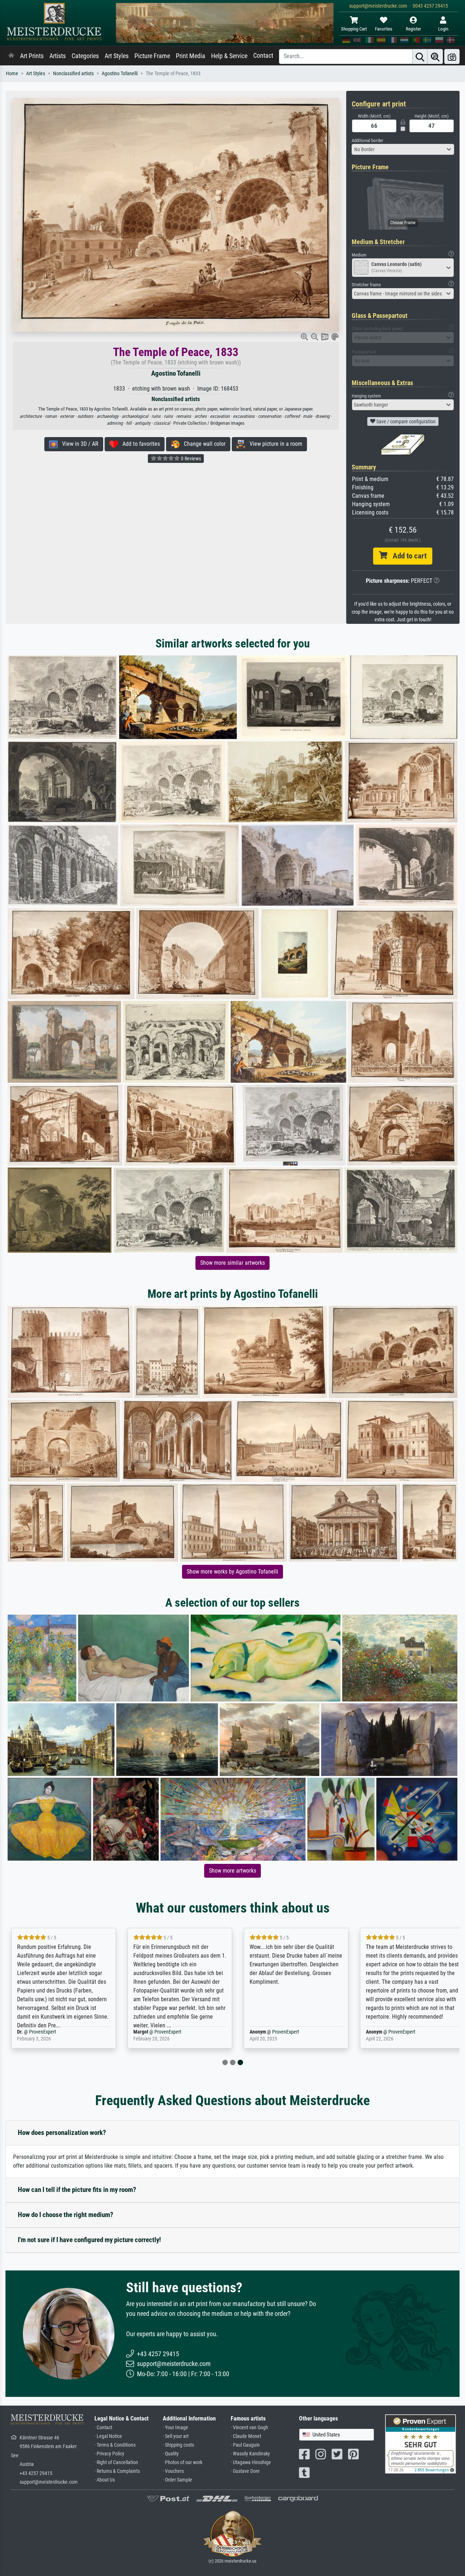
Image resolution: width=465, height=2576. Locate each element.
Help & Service (229, 56)
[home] (11, 56)
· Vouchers (173, 2471)
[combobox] (403, 149)
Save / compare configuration (405, 421)
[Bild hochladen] (452, 56)
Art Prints (32, 56)
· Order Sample (177, 2480)
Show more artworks (232, 1871)
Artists (58, 56)
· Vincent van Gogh (249, 2428)
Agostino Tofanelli (120, 74)
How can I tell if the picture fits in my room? (77, 2190)
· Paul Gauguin (245, 2445)
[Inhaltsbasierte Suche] (435, 56)
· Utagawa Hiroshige (251, 2462)
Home (12, 74)
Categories (85, 56)
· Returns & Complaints (117, 2471)
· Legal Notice (108, 2436)
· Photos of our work (183, 2462)
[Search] (420, 56)
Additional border (367, 140)
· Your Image (175, 2428)
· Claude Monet (246, 2436)
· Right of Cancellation (116, 2462)
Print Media (191, 56)
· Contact (103, 2428)
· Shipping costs (178, 2445)
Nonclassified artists (73, 74)
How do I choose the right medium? (66, 2215)
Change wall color (203, 444)
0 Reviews (190, 459)
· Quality (171, 2454)
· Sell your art (176, 2436)
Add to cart (407, 556)
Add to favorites (139, 444)
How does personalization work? (62, 2133)
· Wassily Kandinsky (250, 2454)
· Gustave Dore (245, 2471)
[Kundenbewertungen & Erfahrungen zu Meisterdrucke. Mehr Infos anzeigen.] (420, 2443)
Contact (263, 56)
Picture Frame (152, 56)
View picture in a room (274, 444)
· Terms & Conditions (115, 2445)
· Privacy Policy (109, 2454)
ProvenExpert (56, 2032)
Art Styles (117, 56)
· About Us (105, 2480)
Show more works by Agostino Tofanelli (232, 1572)
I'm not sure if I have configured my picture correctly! (89, 2240)
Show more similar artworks (232, 1263)
